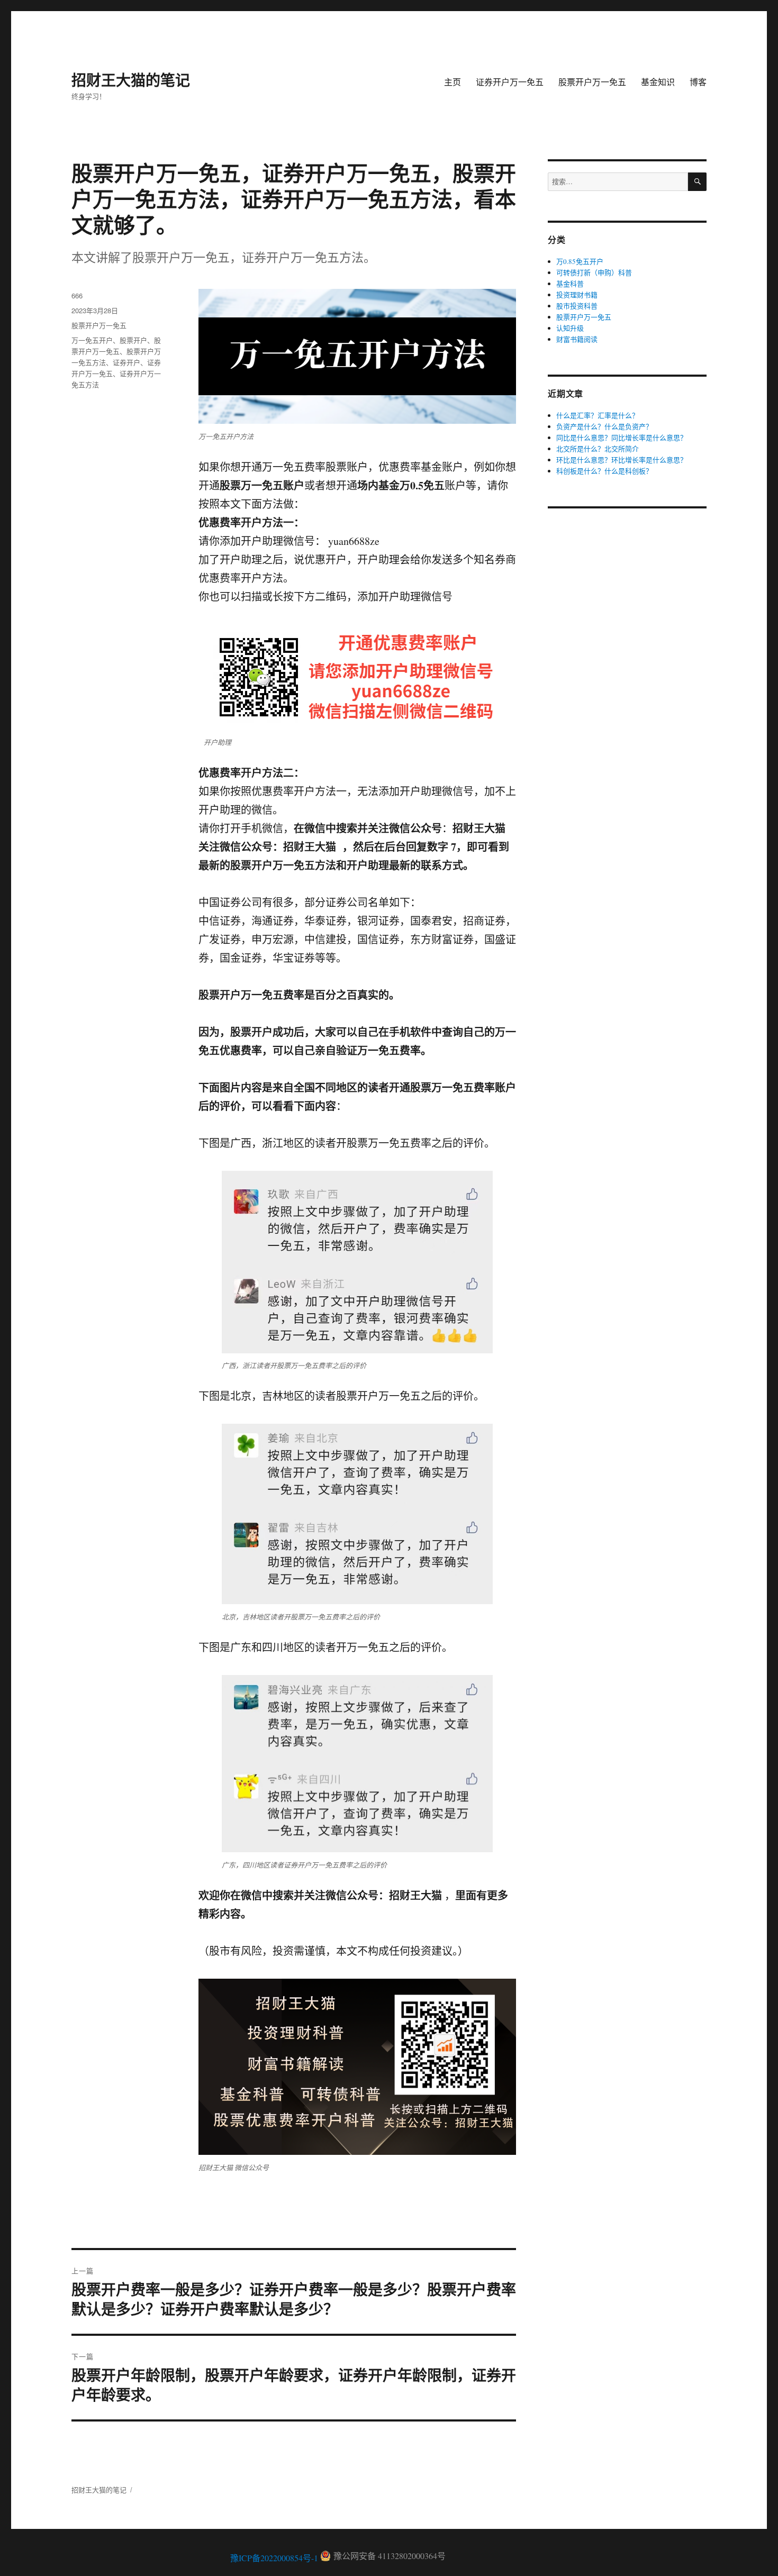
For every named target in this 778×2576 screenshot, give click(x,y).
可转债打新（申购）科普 (594, 272)
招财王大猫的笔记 (131, 80)
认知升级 (570, 328)
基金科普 (570, 284)
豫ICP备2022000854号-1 (274, 2558)
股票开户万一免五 (592, 82)
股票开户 (133, 340)
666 (77, 295)
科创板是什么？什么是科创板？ (604, 471)
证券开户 (126, 362)
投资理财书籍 (577, 295)
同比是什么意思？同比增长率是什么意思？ (622, 438)
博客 (698, 82)
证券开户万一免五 (510, 82)
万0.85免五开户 (580, 261)
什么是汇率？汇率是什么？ (598, 415)
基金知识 (658, 82)
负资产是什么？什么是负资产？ (604, 426)
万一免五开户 (92, 340)
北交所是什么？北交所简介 (598, 449)
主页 (453, 82)
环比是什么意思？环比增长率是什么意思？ (622, 460)
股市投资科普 (577, 306)
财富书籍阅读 (577, 339)
